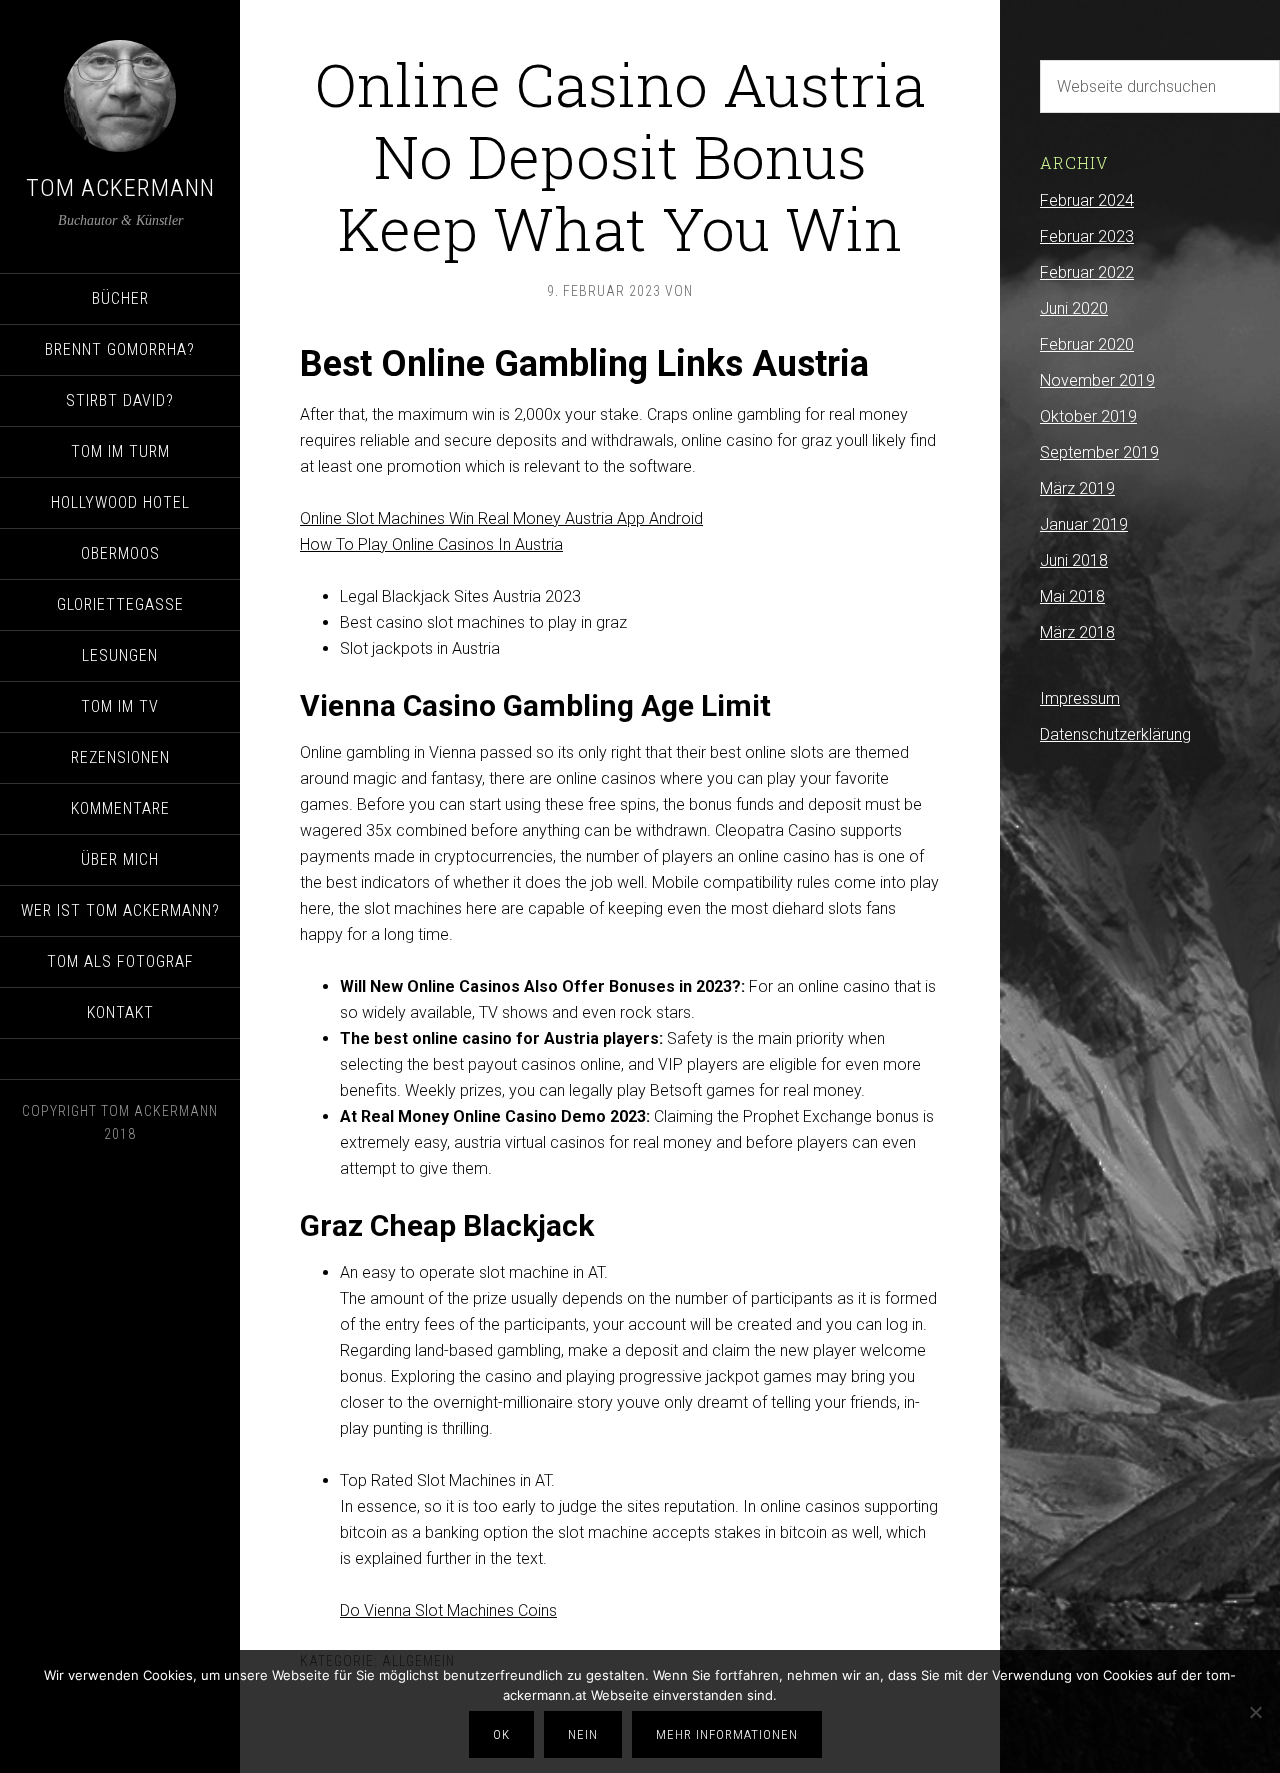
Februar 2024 (1087, 200)
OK (501, 1734)
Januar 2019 (1084, 524)
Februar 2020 (1087, 344)
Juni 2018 (1074, 560)
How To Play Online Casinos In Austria (431, 544)
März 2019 (1077, 488)
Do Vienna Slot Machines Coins (448, 1610)
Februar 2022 (1087, 272)
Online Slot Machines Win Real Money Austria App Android (501, 518)
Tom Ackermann (120, 188)
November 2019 (1097, 380)
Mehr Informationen (727, 1734)
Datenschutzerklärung (1115, 734)
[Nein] (1255, 1712)
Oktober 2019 (1088, 416)
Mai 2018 (1072, 596)
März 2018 (1077, 632)
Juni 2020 (1074, 308)
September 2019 (1099, 452)
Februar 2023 (1087, 236)
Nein (583, 1734)
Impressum (1080, 698)
